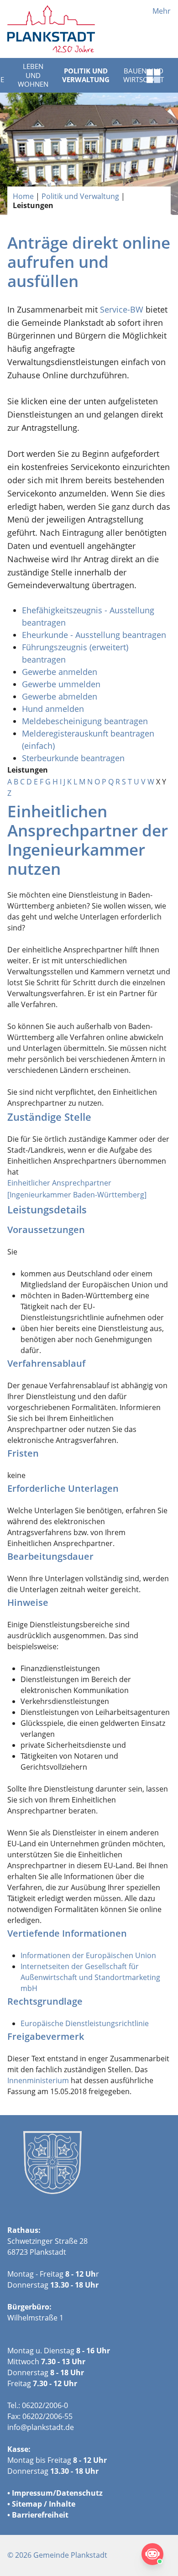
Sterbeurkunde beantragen (73, 758)
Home (23, 196)
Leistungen (33, 205)
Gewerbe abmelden (61, 696)
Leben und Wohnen (33, 75)
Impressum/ (34, 2493)
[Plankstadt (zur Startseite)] (51, 29)
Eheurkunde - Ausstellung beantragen (94, 635)
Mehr (162, 11)
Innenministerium (38, 2080)
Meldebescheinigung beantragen (85, 721)
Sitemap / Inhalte (44, 2504)
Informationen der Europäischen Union (88, 1955)
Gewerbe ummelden (61, 684)
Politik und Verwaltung (86, 75)
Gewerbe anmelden (60, 672)
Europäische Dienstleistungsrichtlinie (85, 2023)
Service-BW (122, 309)
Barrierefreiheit (40, 2515)
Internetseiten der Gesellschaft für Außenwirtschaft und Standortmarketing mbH (90, 1977)
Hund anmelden (54, 709)
